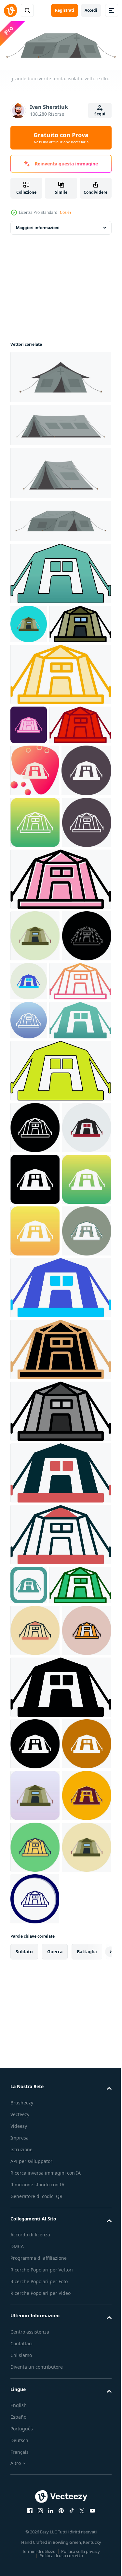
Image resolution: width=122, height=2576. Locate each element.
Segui (100, 114)
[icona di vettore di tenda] (60, 572)
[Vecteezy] (10, 10)
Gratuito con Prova (61, 138)
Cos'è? (66, 212)
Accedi (91, 10)
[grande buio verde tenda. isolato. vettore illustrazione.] (60, 375)
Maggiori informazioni (38, 226)
